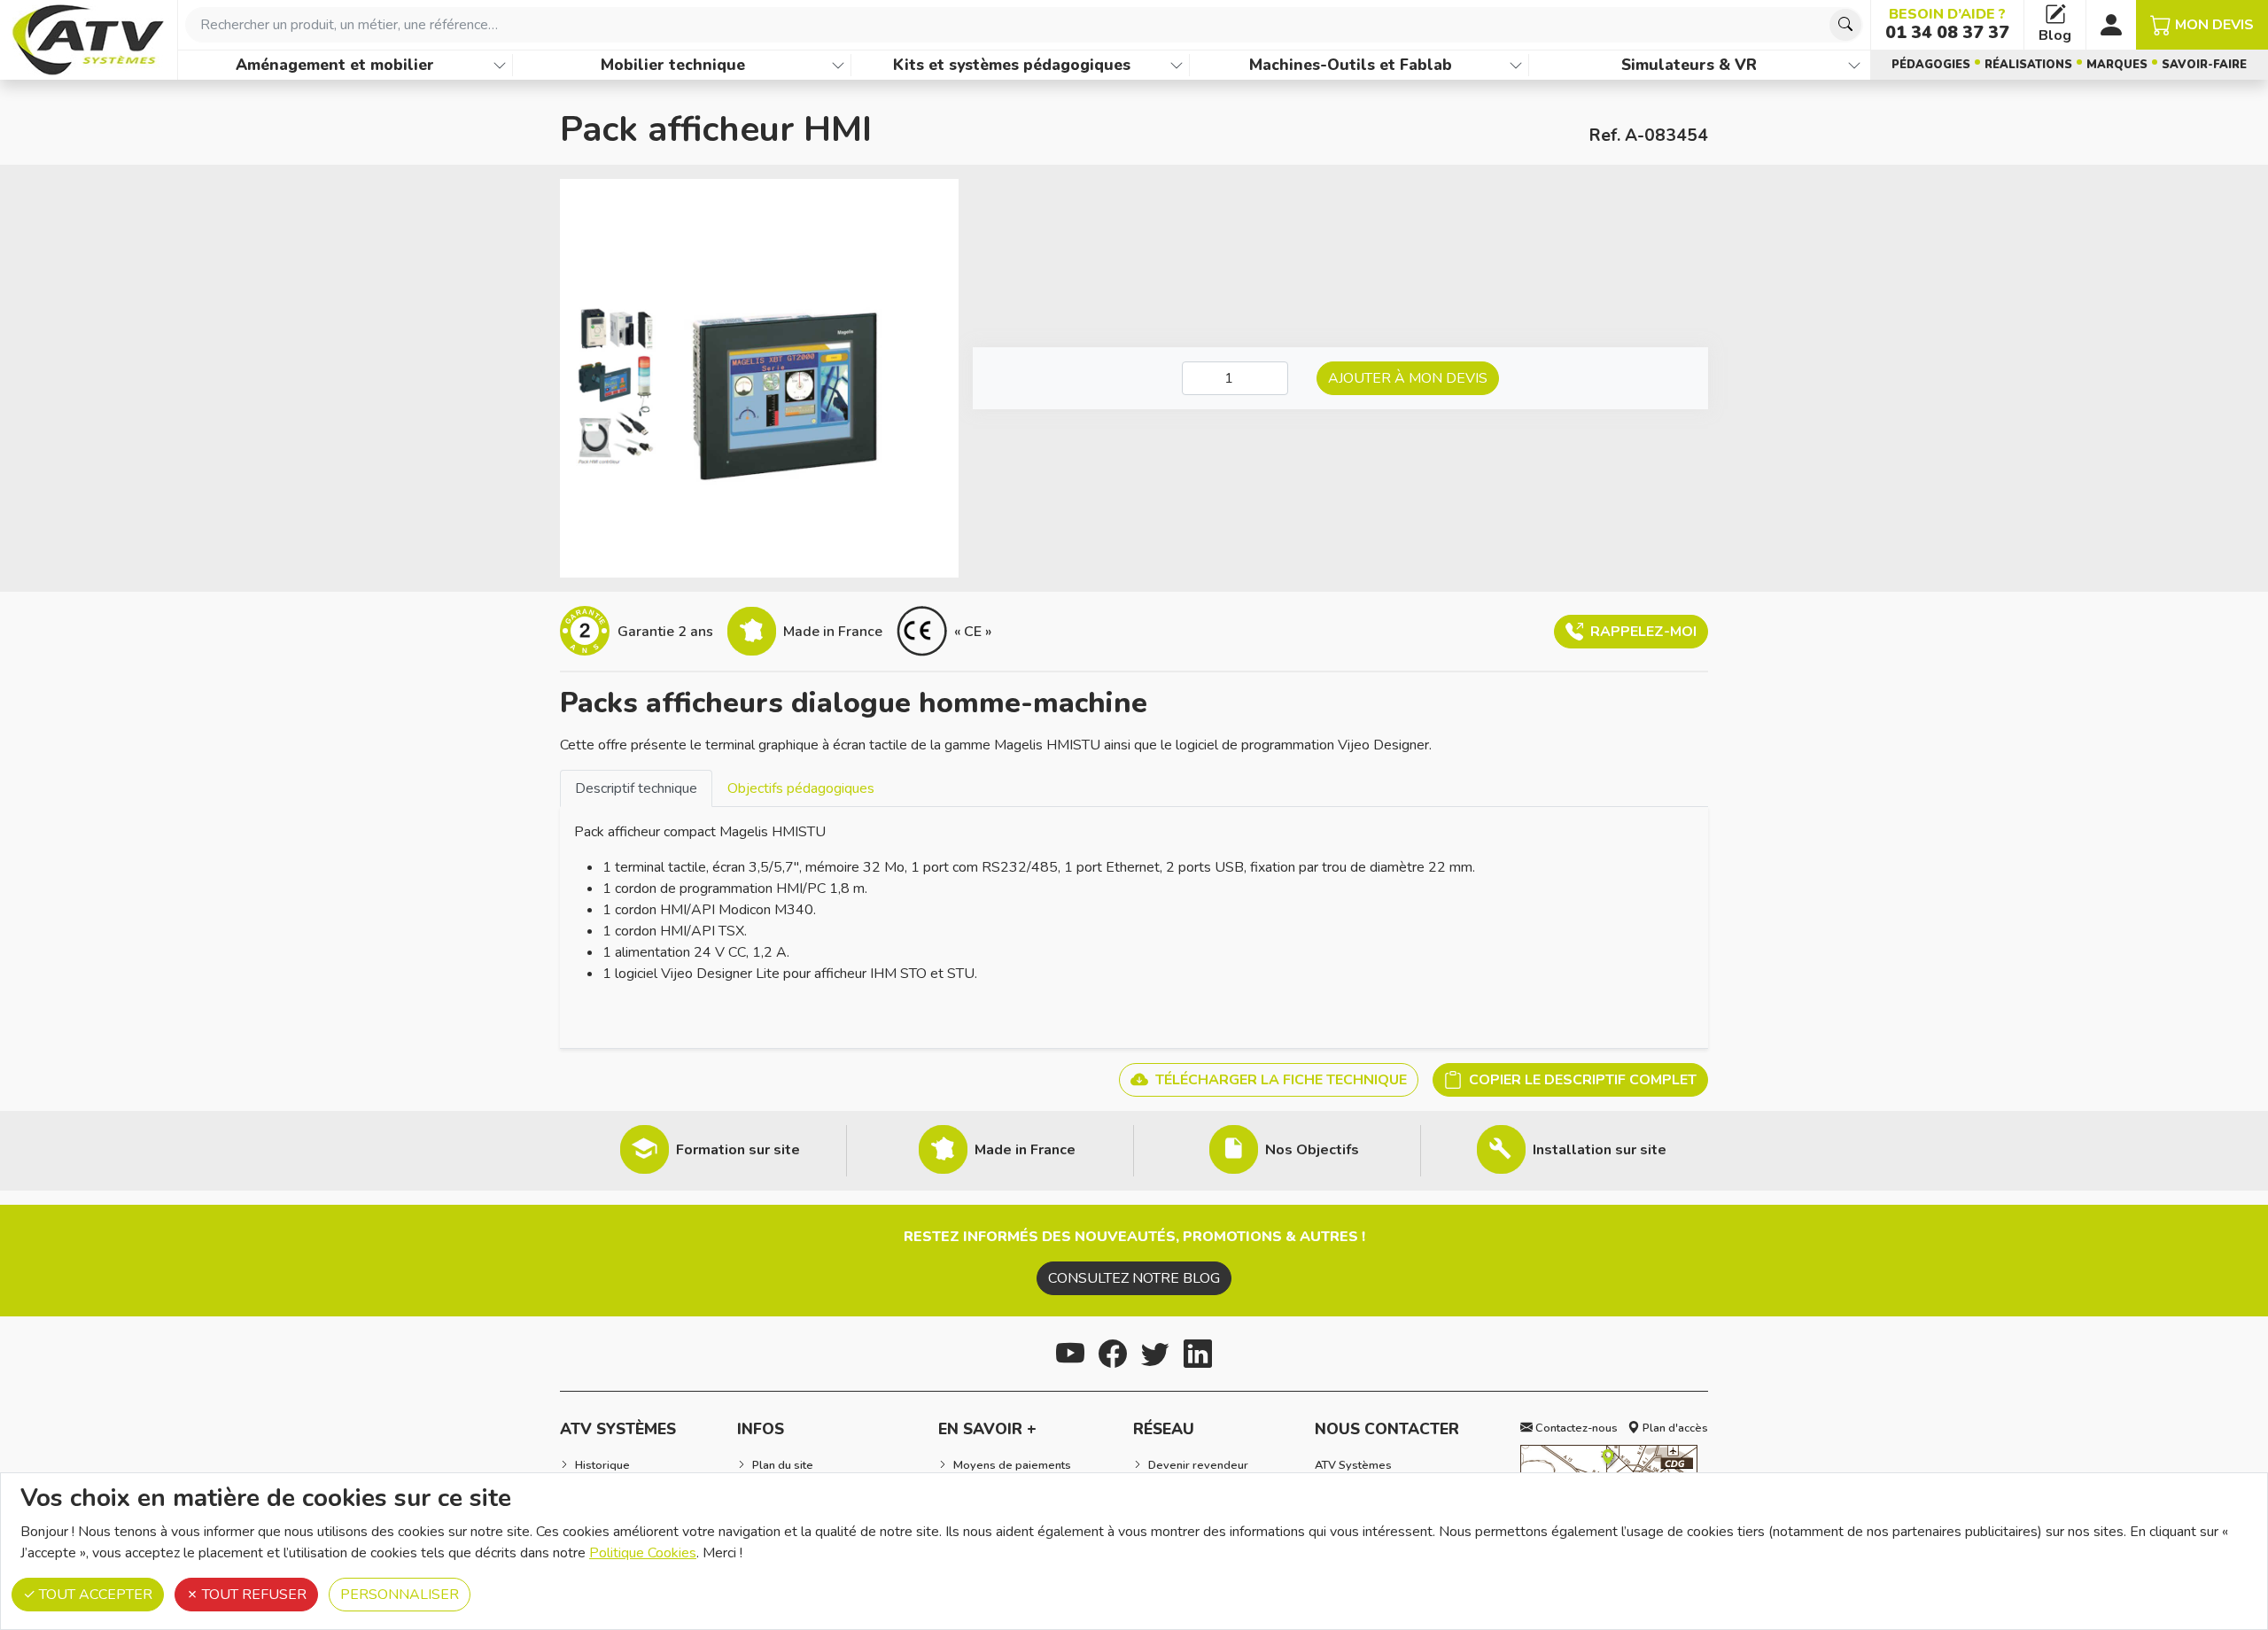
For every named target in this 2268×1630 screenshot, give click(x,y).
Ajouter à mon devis (1408, 378)
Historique (602, 1465)
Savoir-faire (2204, 65)
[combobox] (1024, 25)
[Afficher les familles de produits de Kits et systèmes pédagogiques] (1177, 65)
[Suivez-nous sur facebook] (1113, 1351)
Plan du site (783, 1465)
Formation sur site (738, 1150)
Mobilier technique (673, 65)
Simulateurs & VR (1689, 65)
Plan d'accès (1674, 1428)
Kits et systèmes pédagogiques (1012, 65)
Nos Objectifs (1312, 1150)
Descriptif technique (636, 788)
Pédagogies (1931, 65)
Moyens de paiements (1012, 1465)
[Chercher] (1845, 25)
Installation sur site (1600, 1150)
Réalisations (2028, 65)
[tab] (636, 788)
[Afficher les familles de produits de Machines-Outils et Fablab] (1516, 65)
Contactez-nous (1575, 1428)
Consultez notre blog (1134, 1278)
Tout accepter (94, 1595)
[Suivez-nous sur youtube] (1070, 1351)
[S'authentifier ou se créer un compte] (2111, 25)
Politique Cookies (643, 1553)
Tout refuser (252, 1595)
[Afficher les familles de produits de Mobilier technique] (838, 65)
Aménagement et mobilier (335, 65)
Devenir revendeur (1198, 1465)
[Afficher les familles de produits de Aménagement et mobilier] (500, 65)
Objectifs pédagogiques (801, 788)
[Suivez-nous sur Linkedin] (1198, 1351)
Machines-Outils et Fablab (1351, 65)
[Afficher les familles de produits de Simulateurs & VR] (1854, 65)
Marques (2117, 65)
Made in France (1025, 1150)
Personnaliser (400, 1595)
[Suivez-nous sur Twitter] (1155, 1351)
